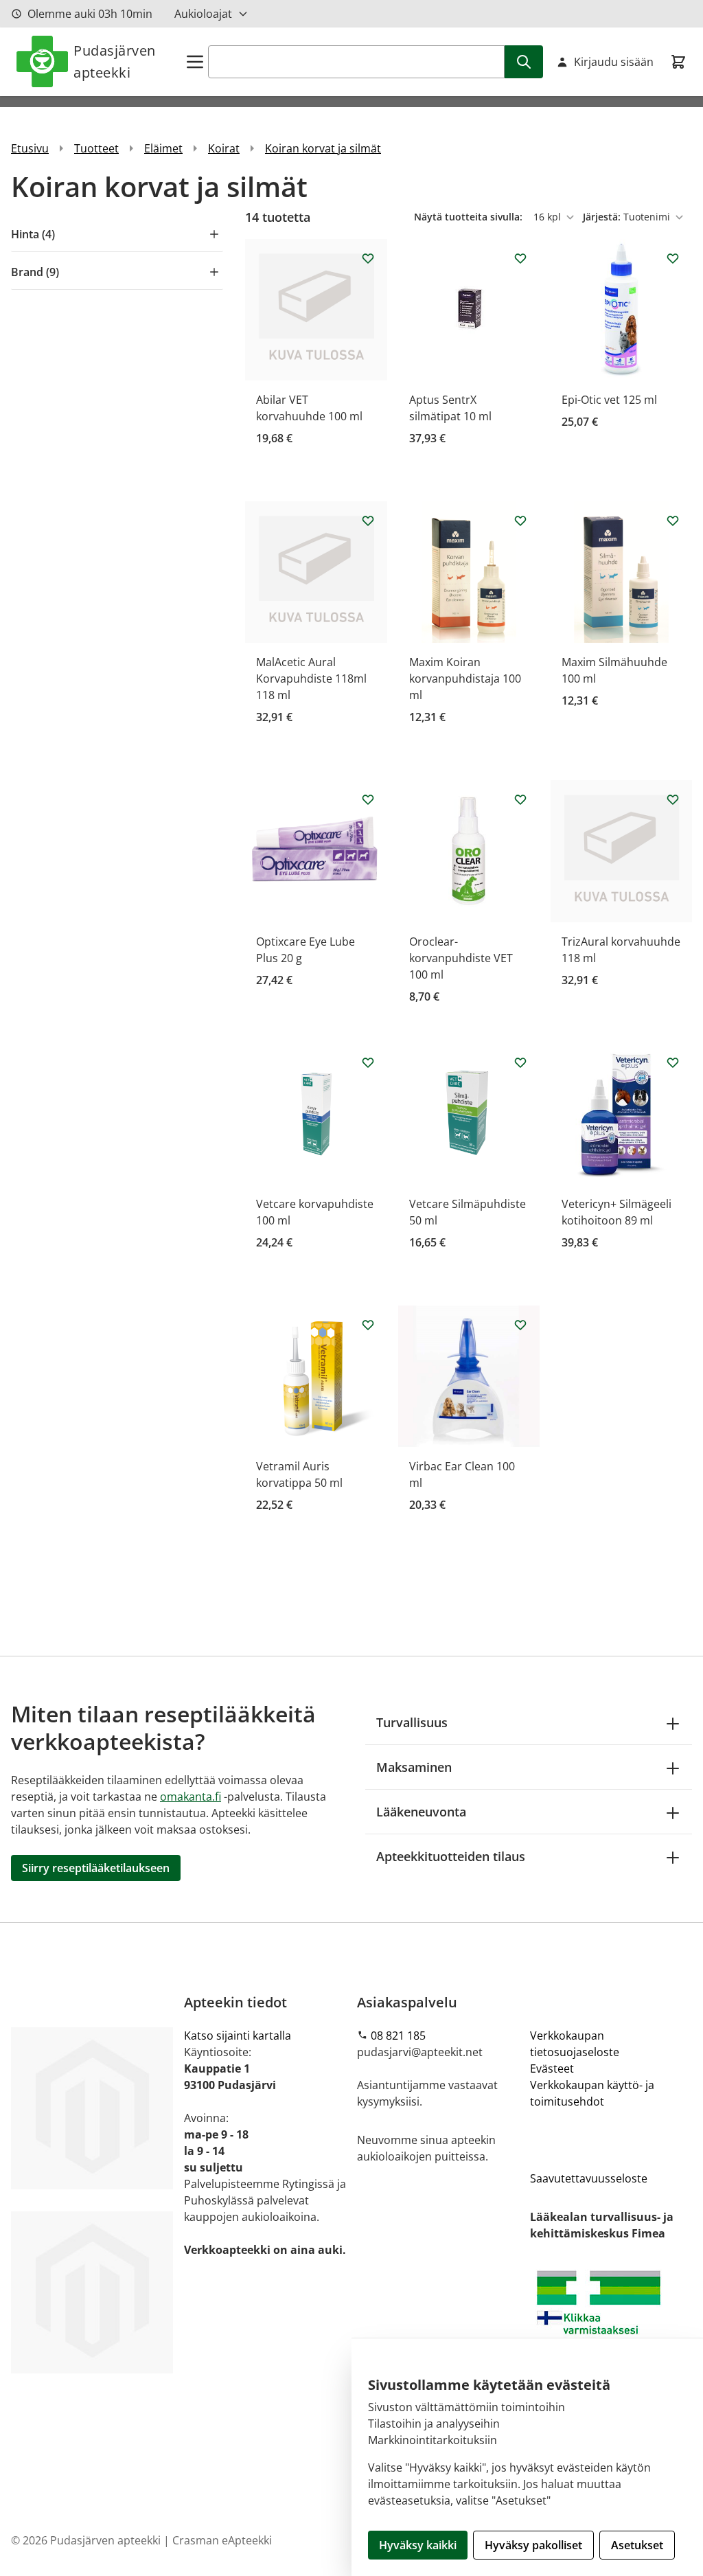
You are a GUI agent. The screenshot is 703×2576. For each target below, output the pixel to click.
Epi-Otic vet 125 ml (609, 400)
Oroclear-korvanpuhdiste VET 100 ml (461, 958)
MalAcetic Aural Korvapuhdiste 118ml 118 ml (311, 679)
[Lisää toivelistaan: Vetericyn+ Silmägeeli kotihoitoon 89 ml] (673, 1062)
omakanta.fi (191, 1797)
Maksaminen (414, 1767)
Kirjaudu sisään (614, 62)
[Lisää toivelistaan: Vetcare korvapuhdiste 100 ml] (368, 1062)
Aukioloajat (203, 14)
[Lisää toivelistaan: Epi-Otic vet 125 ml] (673, 258)
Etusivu (30, 148)
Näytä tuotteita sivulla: (470, 217)
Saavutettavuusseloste (589, 2178)
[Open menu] (195, 62)
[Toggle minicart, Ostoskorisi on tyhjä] (678, 62)
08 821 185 (398, 2036)
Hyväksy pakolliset (533, 2545)
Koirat (224, 148)
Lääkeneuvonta (421, 1812)
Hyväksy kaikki (418, 2545)
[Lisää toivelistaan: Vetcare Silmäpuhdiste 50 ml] (520, 1062)
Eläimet (163, 148)
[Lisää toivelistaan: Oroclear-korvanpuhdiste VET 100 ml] (520, 799)
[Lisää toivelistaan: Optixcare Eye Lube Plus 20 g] (368, 799)
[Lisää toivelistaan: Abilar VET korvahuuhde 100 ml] (368, 258)
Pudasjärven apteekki (115, 61)
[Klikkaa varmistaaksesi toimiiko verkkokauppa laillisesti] (611, 2321)
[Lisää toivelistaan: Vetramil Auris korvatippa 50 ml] (368, 1325)
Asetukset (637, 2545)
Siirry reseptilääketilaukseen (96, 1868)
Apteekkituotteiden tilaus (451, 1856)
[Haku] (524, 62)
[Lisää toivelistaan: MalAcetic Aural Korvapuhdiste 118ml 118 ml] (368, 521)
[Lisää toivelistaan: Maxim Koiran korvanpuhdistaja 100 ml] (520, 521)
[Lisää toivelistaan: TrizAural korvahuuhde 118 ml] (673, 799)
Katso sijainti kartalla (238, 2036)
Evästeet (552, 2068)
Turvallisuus (412, 1722)
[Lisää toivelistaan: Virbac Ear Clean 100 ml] (520, 1325)
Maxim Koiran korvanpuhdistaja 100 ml (465, 679)
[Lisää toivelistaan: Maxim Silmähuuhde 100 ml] (673, 521)
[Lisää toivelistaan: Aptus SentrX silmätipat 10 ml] (520, 258)
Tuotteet (96, 148)
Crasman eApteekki (222, 2540)
